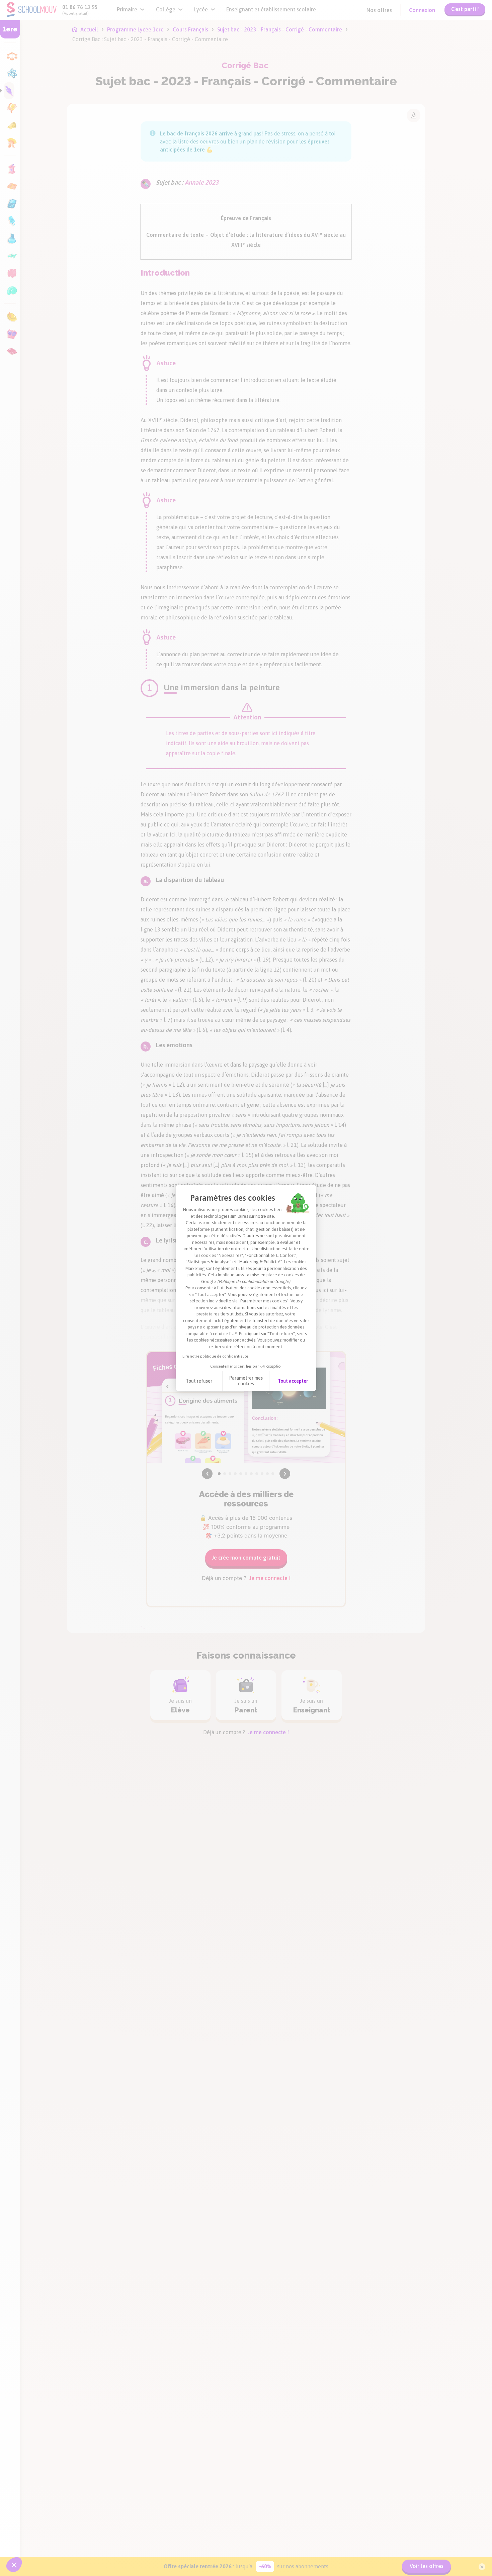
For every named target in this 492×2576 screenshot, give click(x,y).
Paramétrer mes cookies (246, 1381)
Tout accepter (293, 1381)
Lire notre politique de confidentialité (215, 1356)
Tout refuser (199, 1381)
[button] (14, 2565)
